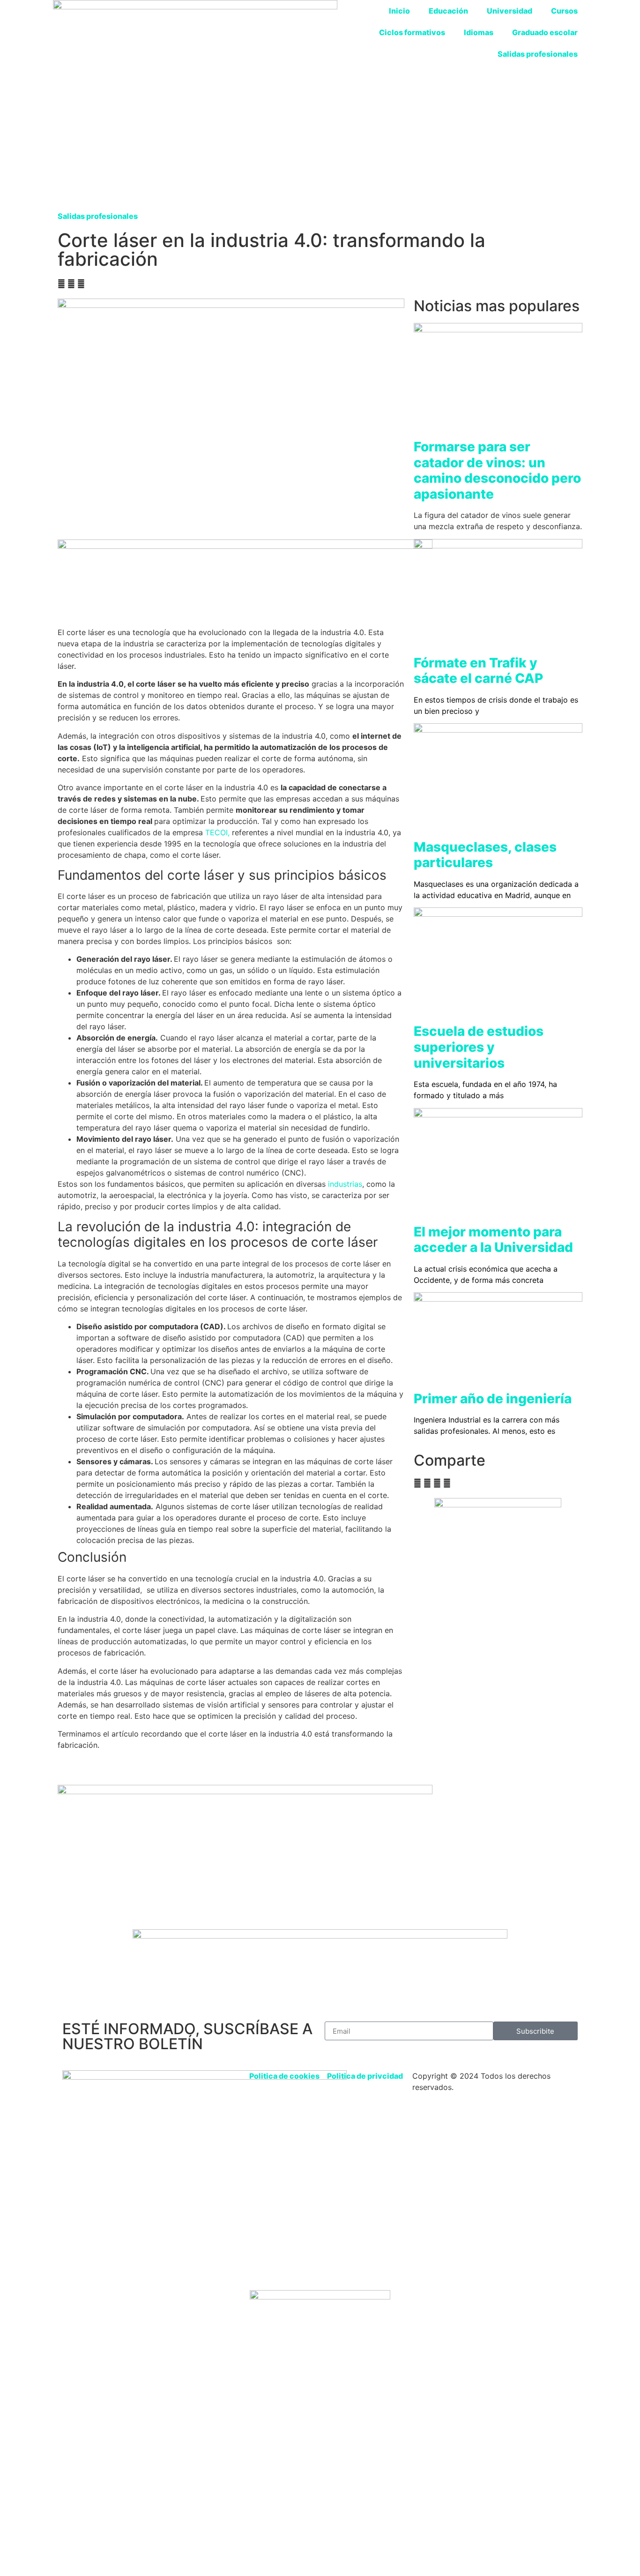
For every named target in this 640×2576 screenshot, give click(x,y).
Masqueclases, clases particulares (485, 855)
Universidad (510, 11)
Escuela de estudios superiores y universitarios (479, 1047)
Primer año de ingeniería (493, 1399)
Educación (448, 11)
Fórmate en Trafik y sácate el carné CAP (478, 671)
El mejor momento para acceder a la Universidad (493, 1240)
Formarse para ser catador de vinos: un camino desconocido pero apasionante (497, 470)
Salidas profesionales (538, 54)
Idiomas (479, 32)
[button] (61, 284)
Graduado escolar (545, 32)
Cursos (564, 11)
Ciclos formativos (412, 32)
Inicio (399, 11)
